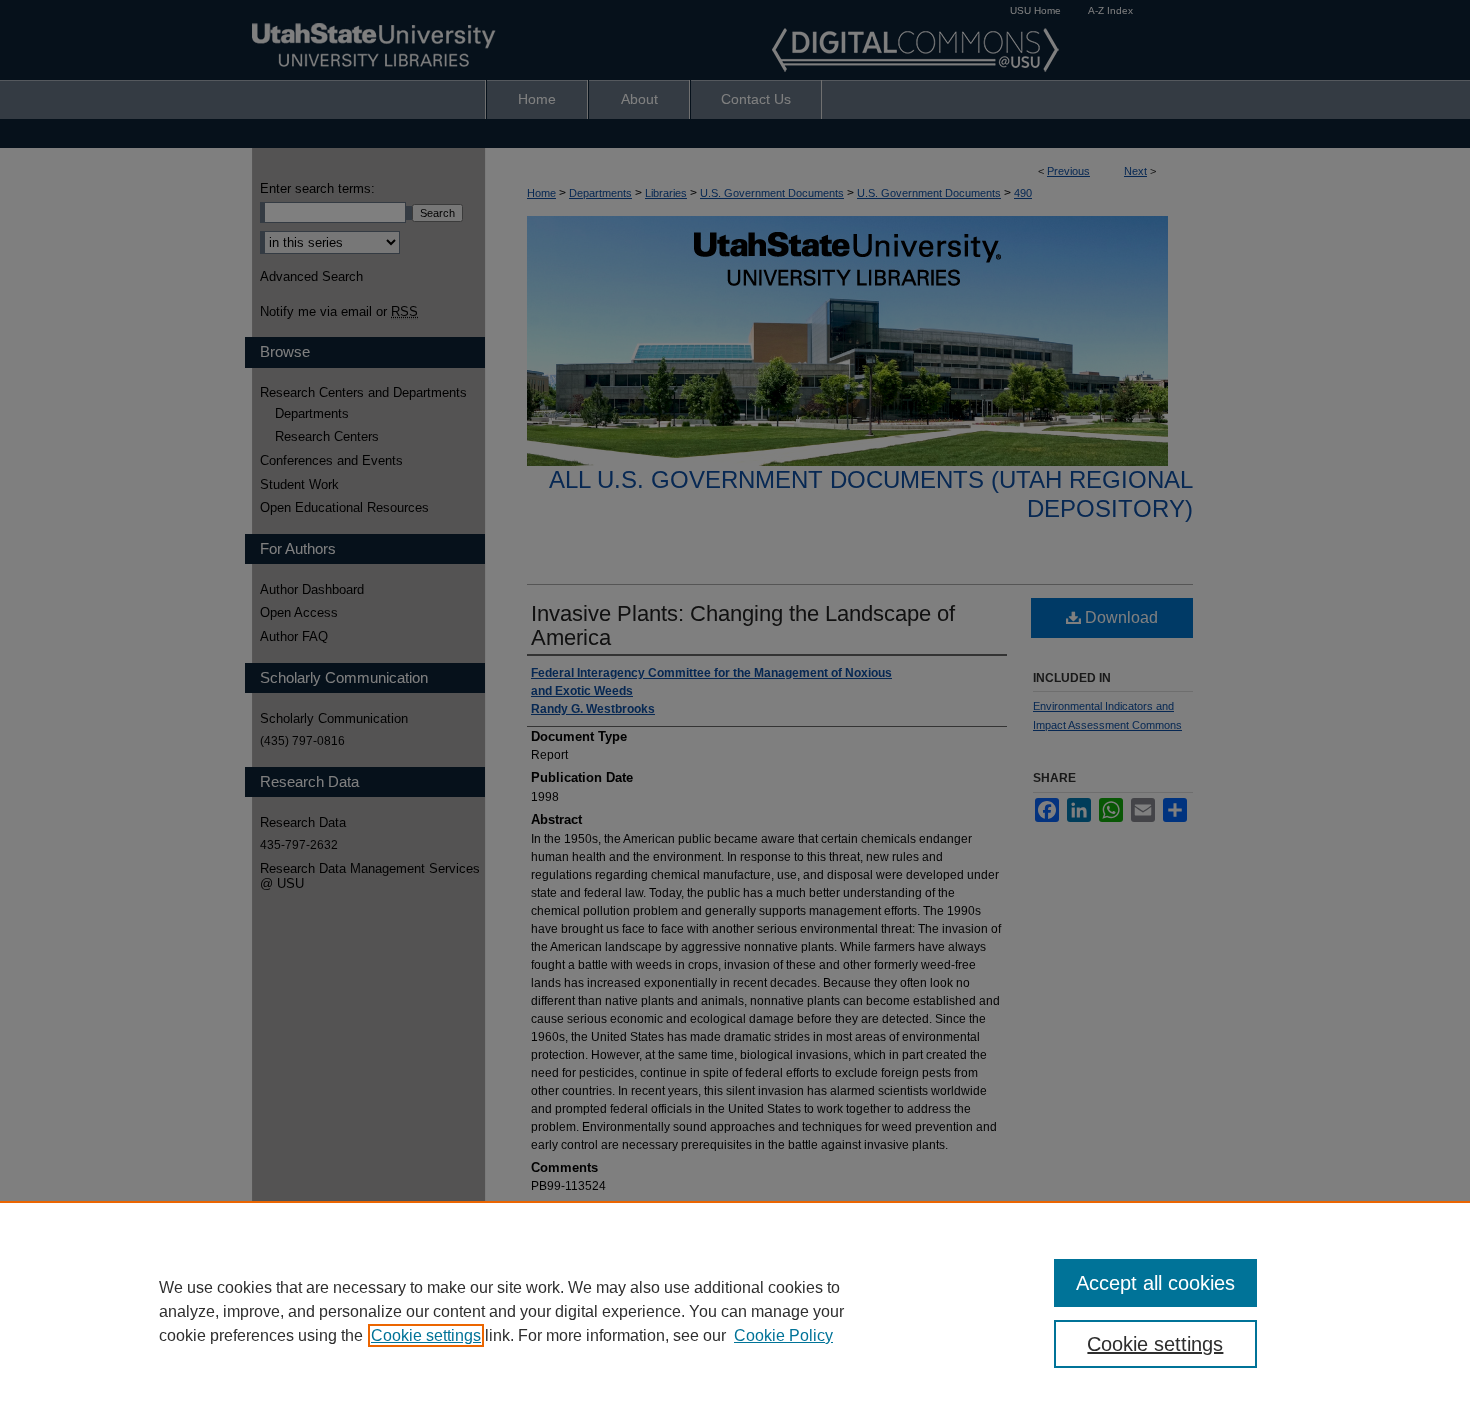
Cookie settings (426, 1335)
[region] (735, 1311)
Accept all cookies (1155, 1283)
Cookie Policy (783, 1335)
